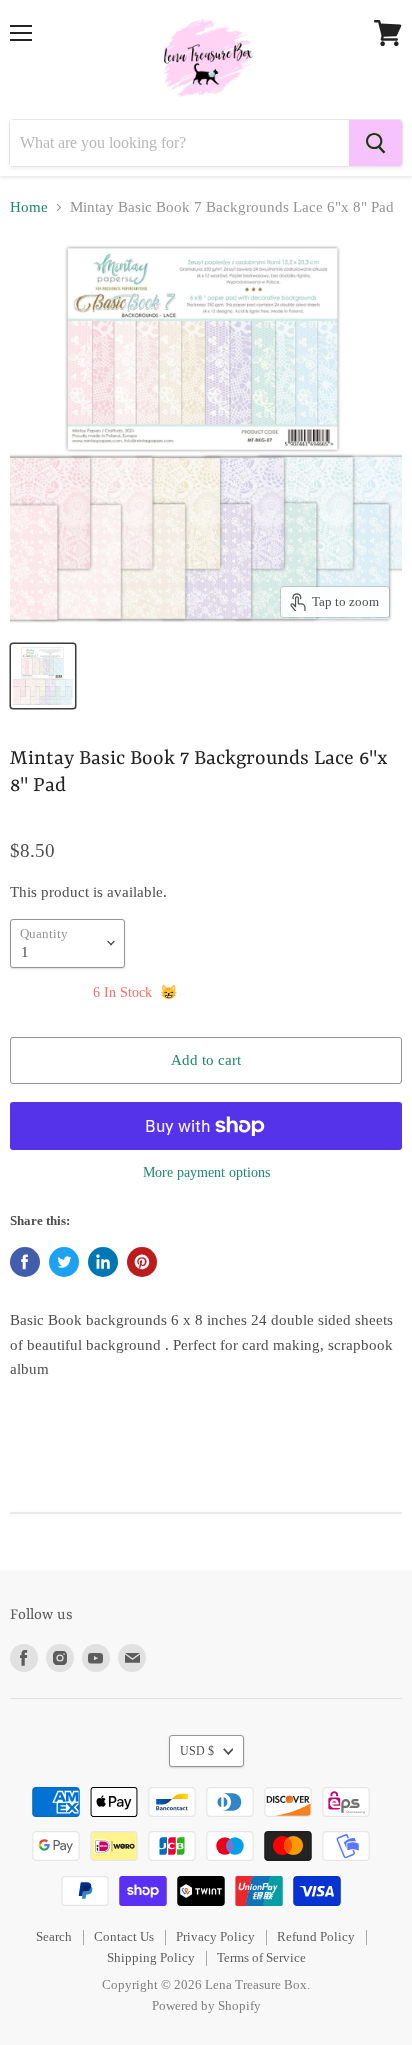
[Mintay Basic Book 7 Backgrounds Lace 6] (43, 676)
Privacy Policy (215, 1936)
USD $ (197, 1751)
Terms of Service (261, 1957)
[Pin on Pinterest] (142, 1262)
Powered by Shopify (206, 2005)
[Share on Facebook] (25, 1262)
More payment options (206, 1172)
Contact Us (124, 1936)
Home (29, 207)
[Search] (375, 143)
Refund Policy (316, 1936)
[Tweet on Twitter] (64, 1262)
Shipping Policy (151, 1957)
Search (54, 1936)
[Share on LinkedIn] (103, 1262)
